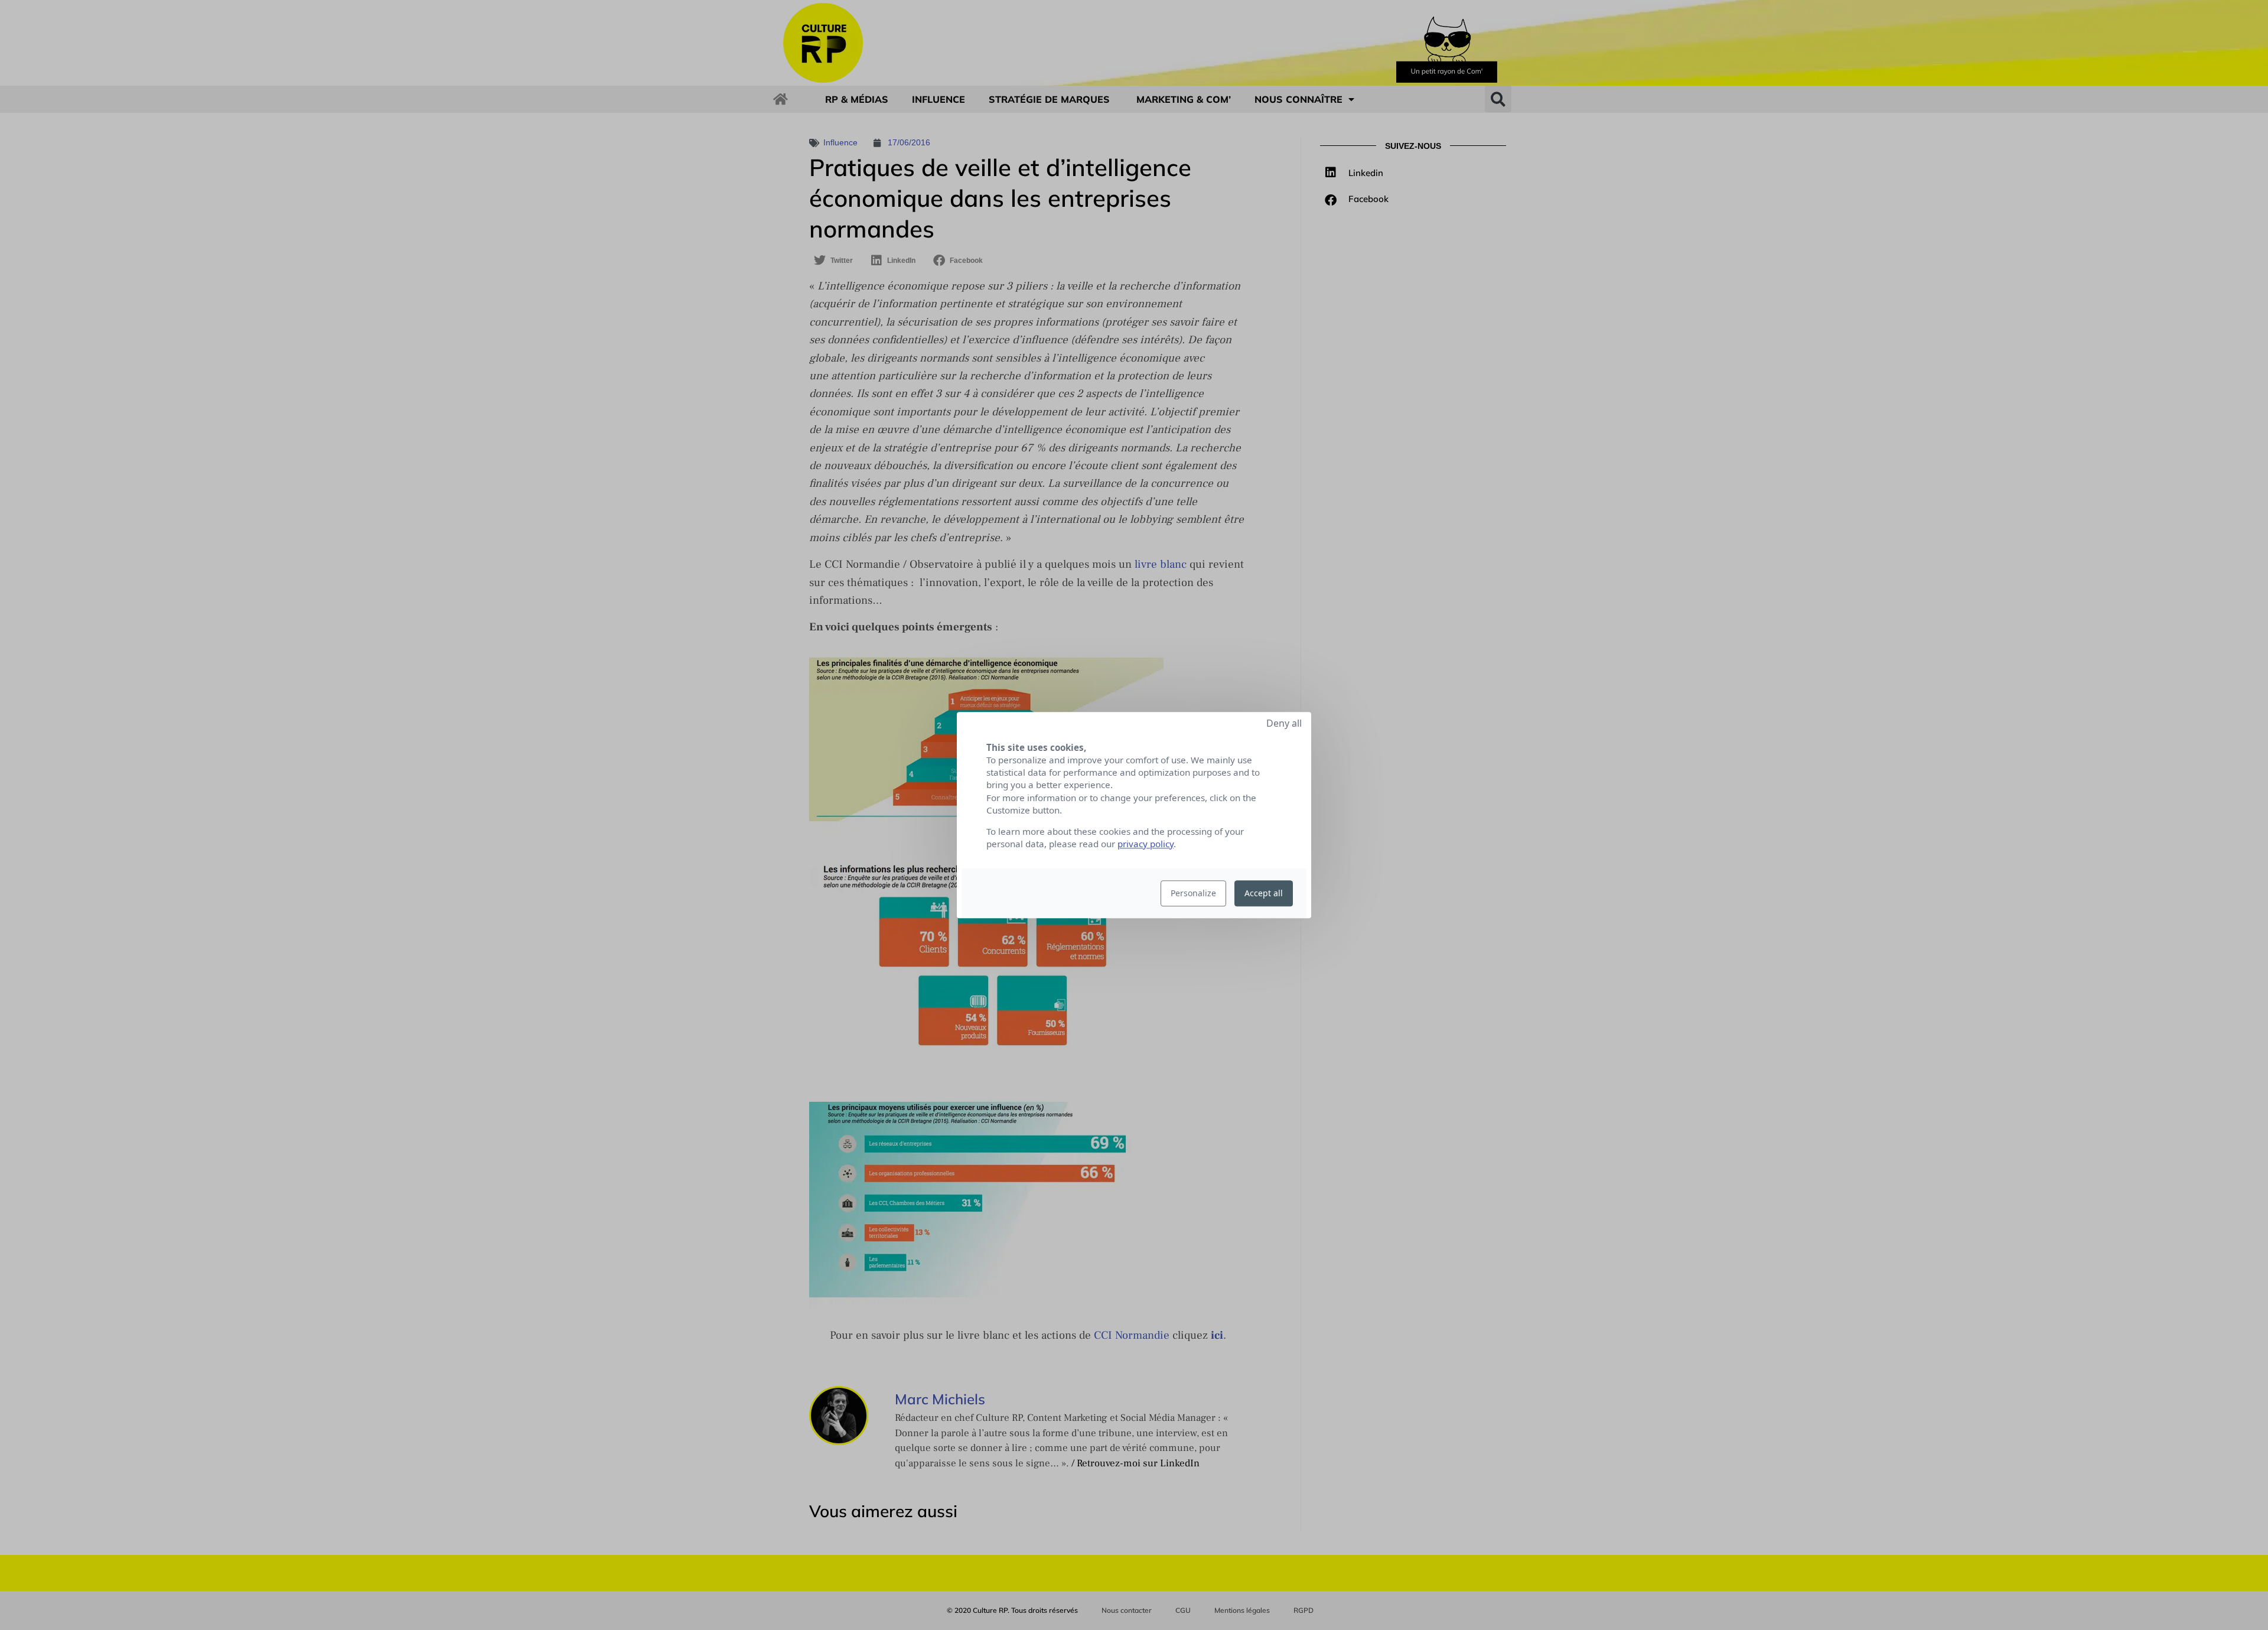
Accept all (1264, 893)
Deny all (1284, 723)
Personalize (1193, 893)
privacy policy (1146, 844)
